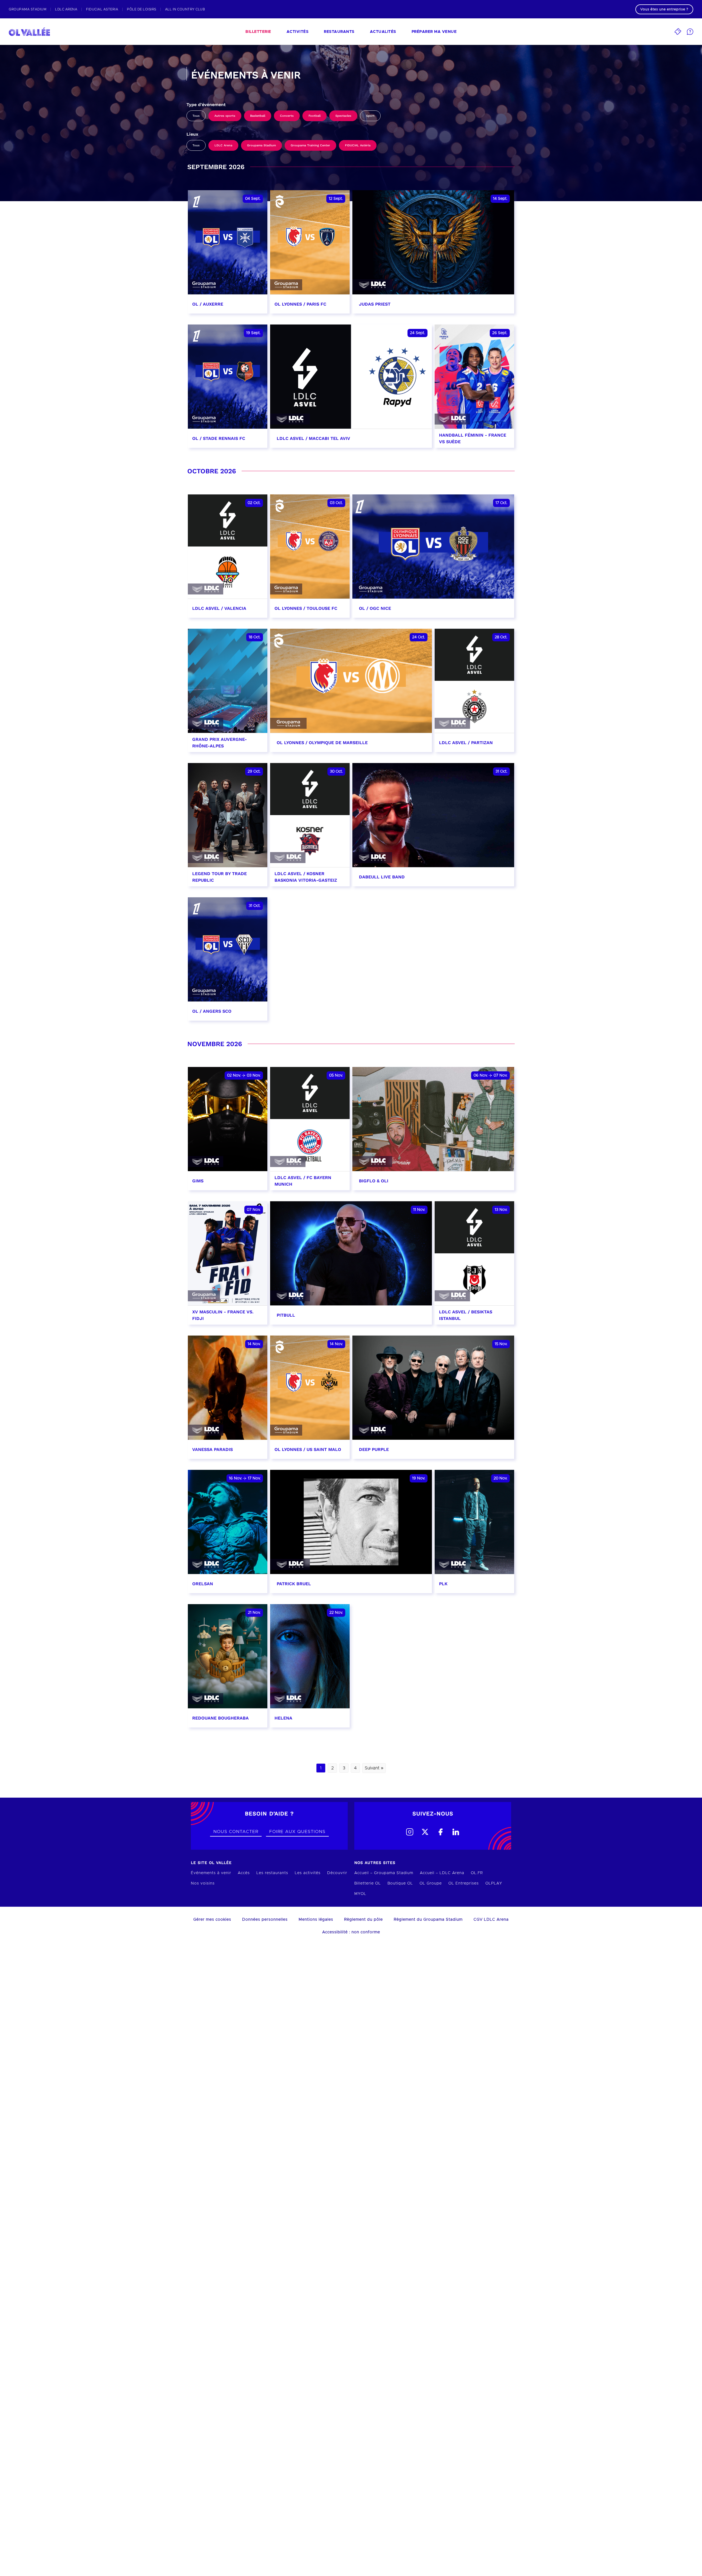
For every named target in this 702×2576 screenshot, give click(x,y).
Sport (370, 116)
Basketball (258, 116)
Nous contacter (236, 1832)
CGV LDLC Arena (491, 1920)
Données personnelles (265, 1920)
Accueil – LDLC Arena (442, 1873)
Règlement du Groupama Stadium (428, 1920)
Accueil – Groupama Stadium (384, 1873)
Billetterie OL (368, 1883)
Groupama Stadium (261, 145)
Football (315, 116)
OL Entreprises (464, 1883)
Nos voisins (203, 1883)
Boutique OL (400, 1883)
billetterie (258, 32)
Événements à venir (211, 1873)
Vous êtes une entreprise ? (664, 9)
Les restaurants (272, 1873)
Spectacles (343, 116)
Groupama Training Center (310, 145)
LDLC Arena (223, 145)
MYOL (360, 1894)
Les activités (308, 1873)
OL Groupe (431, 1883)
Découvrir (337, 1873)
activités (298, 32)
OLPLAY (494, 1883)
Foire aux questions (297, 1832)
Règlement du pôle (363, 1920)
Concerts (287, 116)
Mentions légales (316, 1920)
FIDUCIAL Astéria (358, 145)
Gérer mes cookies (212, 1920)
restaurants (339, 32)
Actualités (383, 32)
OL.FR (477, 1873)
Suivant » (374, 1768)
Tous (196, 116)
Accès (244, 1873)
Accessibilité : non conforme (351, 1932)
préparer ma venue (434, 32)
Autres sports (225, 116)
